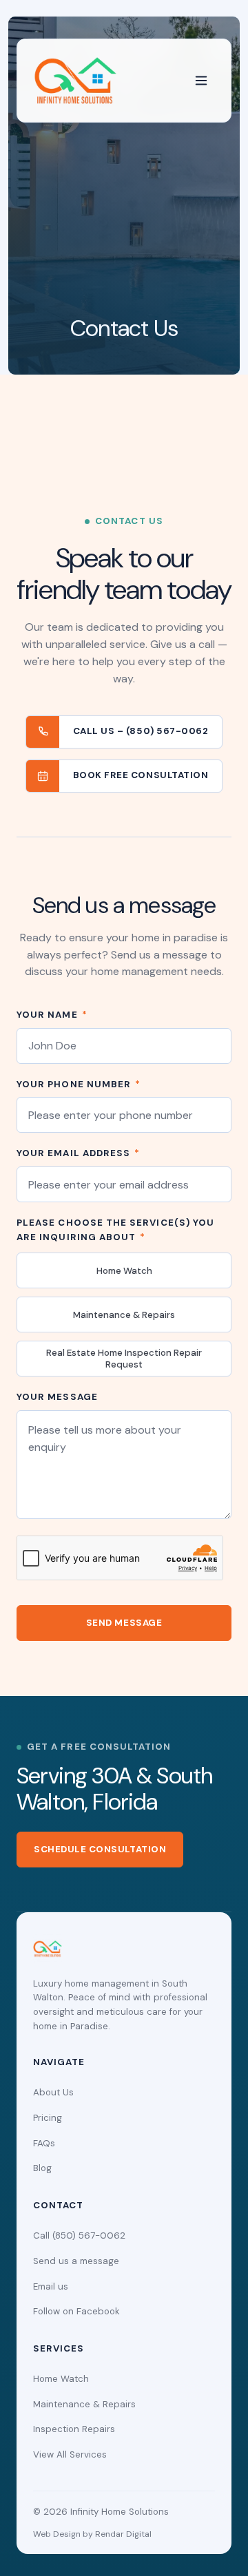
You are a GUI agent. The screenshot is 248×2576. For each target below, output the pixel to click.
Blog (42, 2168)
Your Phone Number (79, 1084)
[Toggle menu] (201, 81)
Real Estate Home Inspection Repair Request (124, 1359)
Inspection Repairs (74, 2429)
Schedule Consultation (100, 1849)
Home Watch (124, 1271)
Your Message (57, 1397)
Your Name (52, 1015)
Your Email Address (78, 1153)
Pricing (48, 2118)
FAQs (44, 2143)
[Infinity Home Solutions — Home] (75, 81)
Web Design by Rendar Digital (92, 2534)
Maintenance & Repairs (124, 1315)
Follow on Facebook (76, 2311)
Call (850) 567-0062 (79, 2235)
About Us (53, 2092)
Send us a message (76, 2261)
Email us (51, 2286)
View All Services (70, 2454)
